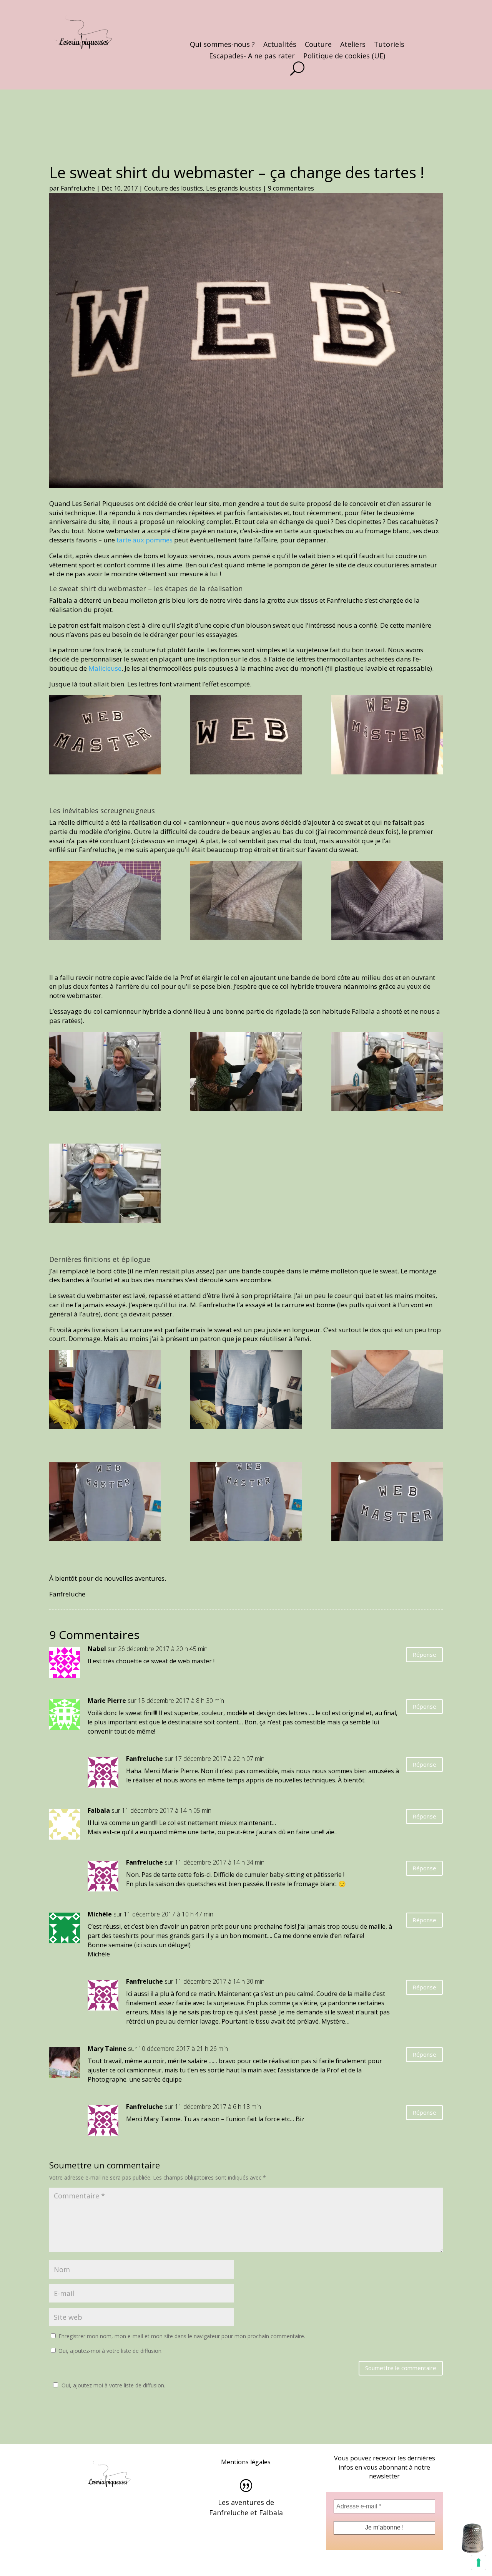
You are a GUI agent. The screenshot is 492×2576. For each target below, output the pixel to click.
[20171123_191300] (105, 1185)
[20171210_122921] (105, 1503)
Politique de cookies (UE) (344, 57)
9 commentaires (291, 188)
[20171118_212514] (105, 902)
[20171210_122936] (387, 1391)
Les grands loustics (234, 188)
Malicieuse (105, 668)
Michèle (100, 1914)
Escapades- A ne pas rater (252, 57)
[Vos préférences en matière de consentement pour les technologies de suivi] (479, 2563)
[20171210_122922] (246, 1503)
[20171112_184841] (387, 736)
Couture (318, 45)
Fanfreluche (78, 188)
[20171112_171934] (246, 736)
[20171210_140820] (105, 1391)
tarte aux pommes (145, 540)
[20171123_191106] (246, 1073)
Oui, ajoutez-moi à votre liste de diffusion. (110, 2351)
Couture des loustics (174, 188)
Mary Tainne (107, 2049)
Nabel (97, 1649)
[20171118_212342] (387, 902)
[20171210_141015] (246, 1391)
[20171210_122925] (387, 1503)
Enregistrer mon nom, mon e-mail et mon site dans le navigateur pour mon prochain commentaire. (182, 2336)
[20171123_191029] (105, 1073)
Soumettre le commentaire (401, 2368)
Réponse (424, 1654)
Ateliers (353, 45)
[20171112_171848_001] (105, 736)
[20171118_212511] (246, 902)
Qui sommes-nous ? (222, 45)
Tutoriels (389, 45)
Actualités (280, 45)
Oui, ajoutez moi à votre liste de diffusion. (113, 2385)
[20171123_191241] (387, 1073)
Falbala (99, 1810)
